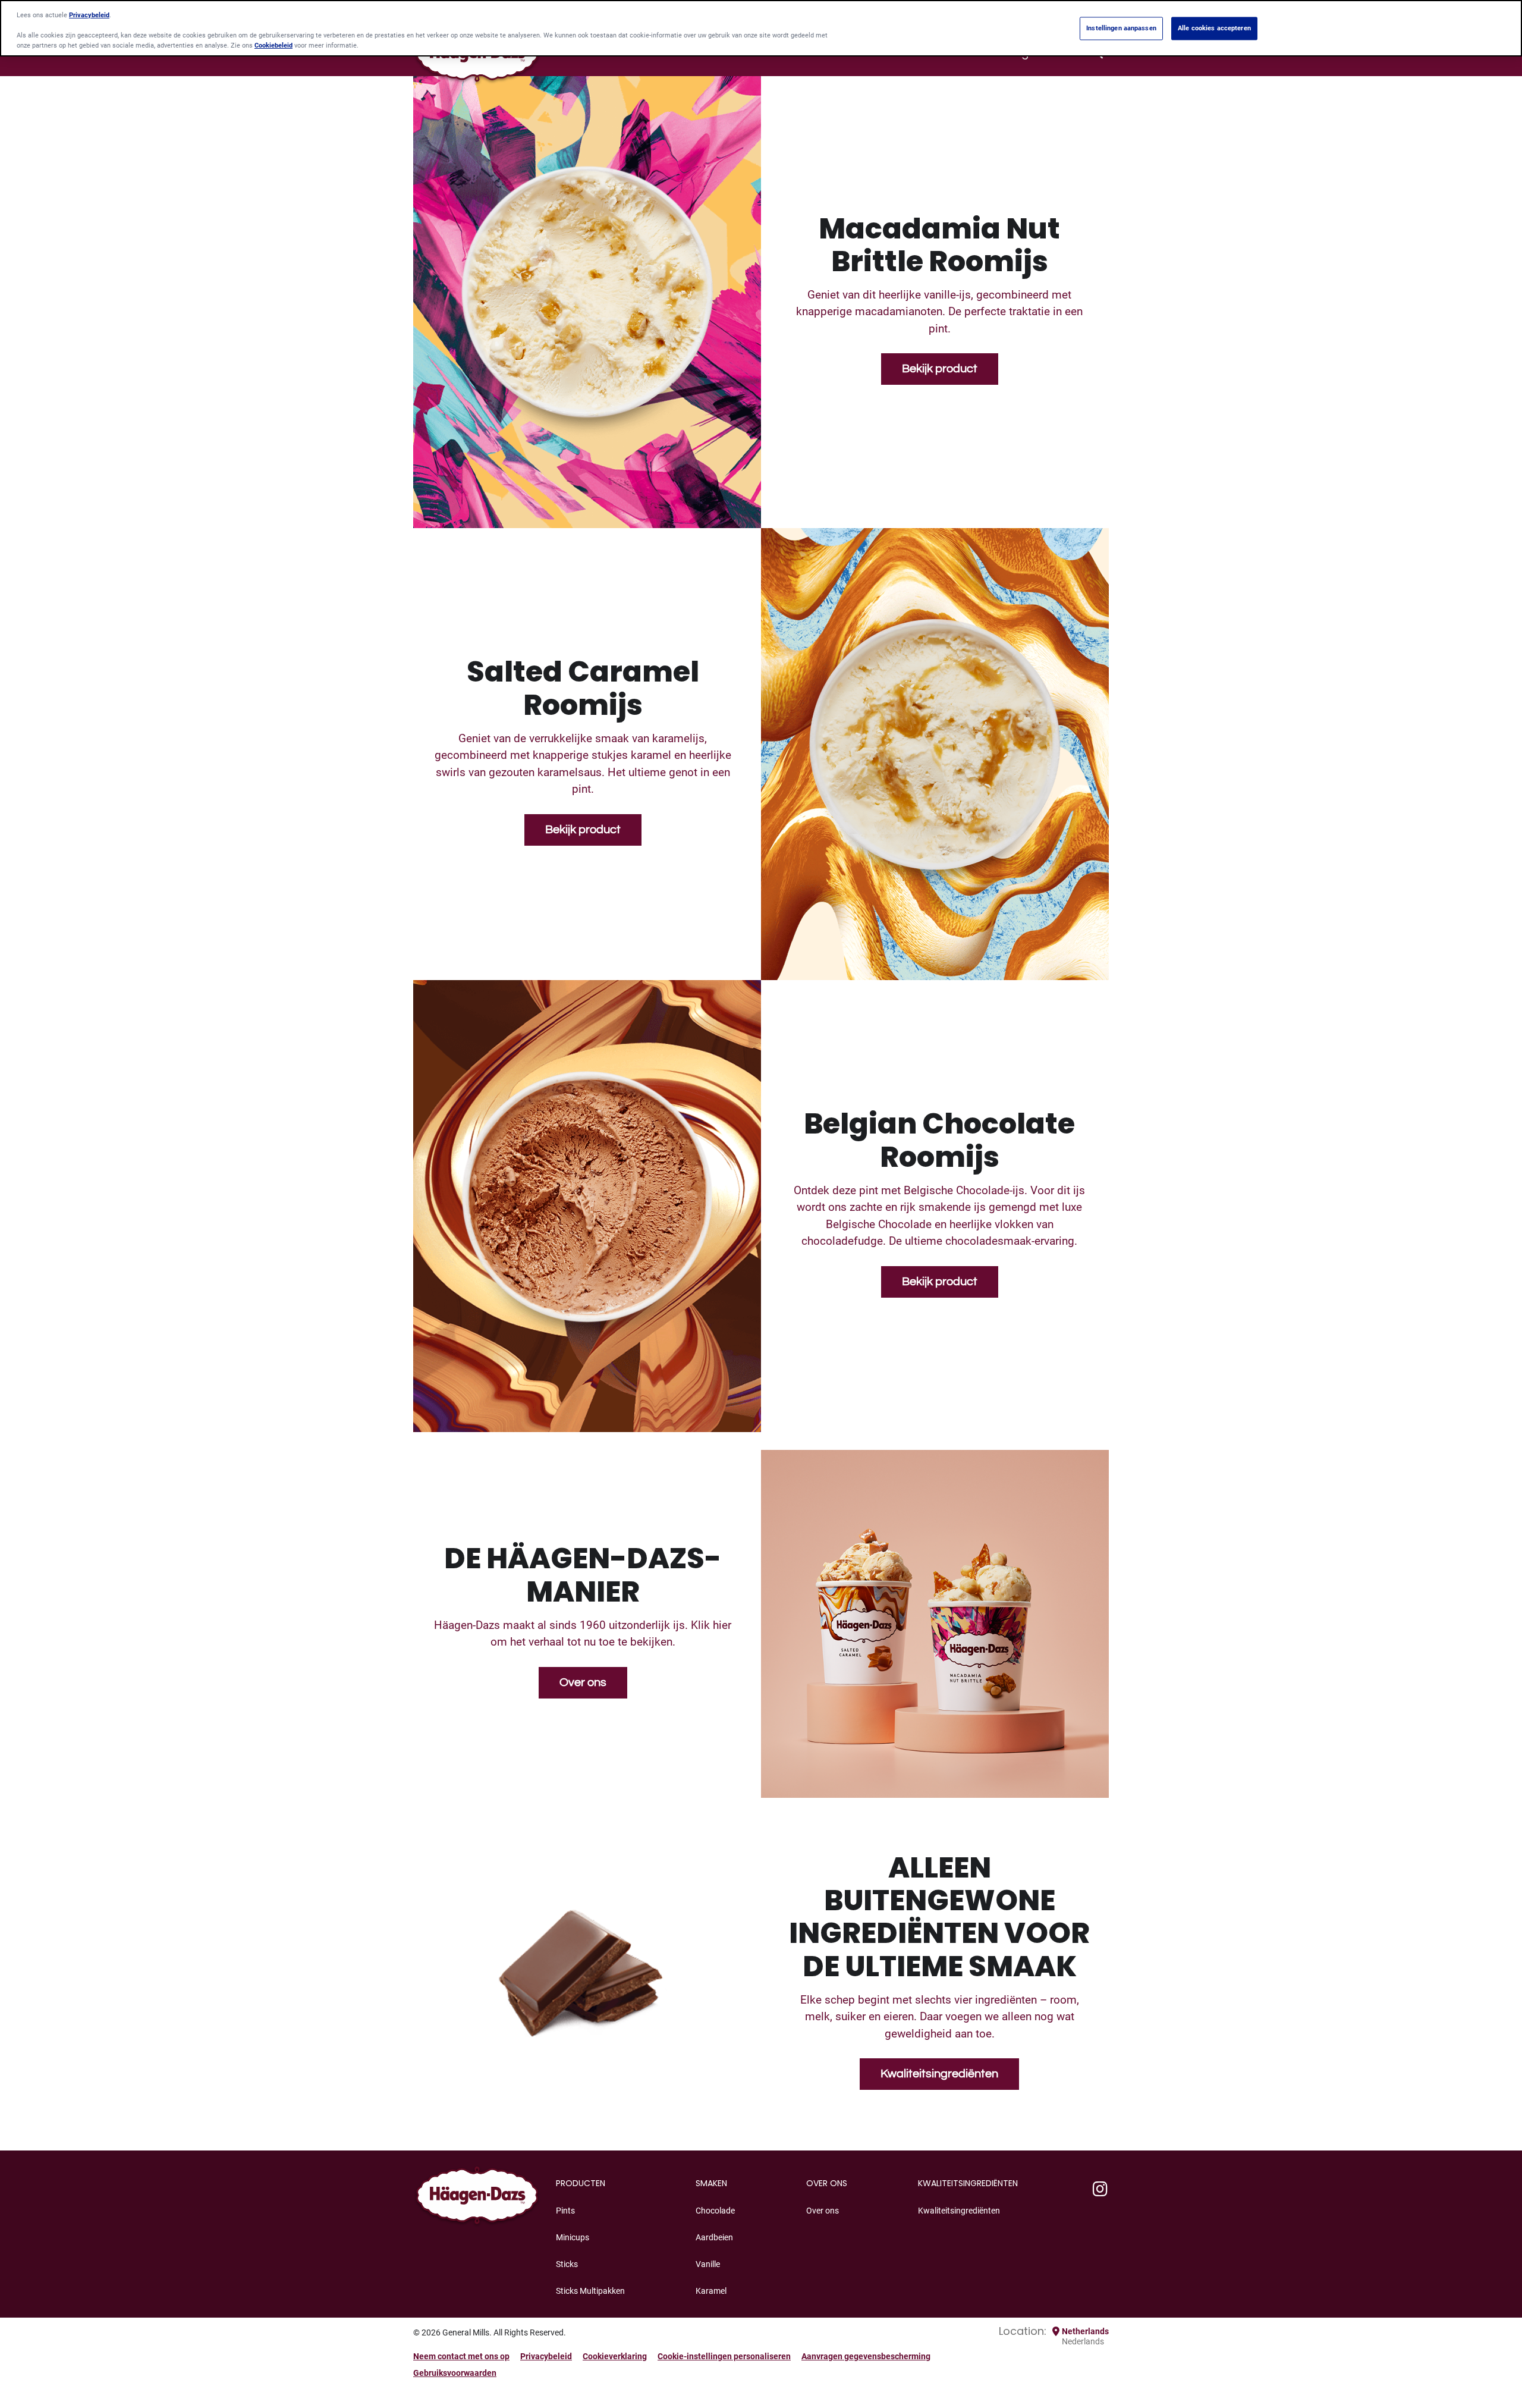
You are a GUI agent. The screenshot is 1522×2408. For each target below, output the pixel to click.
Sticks (567, 2264)
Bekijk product (940, 369)
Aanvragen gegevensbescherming (866, 2356)
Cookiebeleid (273, 46)
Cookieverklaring (615, 2356)
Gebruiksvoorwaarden (455, 2373)
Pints (565, 2211)
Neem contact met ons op (461, 2356)
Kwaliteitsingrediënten (939, 2074)
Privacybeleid (546, 2356)
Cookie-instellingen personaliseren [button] (724, 2356)
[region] (761, 28)
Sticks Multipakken (590, 2291)
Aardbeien (714, 2237)
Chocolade (715, 2211)
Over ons (583, 1682)
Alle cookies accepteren (1214, 28)
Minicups (573, 2237)
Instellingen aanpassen (1121, 28)
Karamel (711, 2291)
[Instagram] (1100, 2190)
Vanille (708, 2264)
